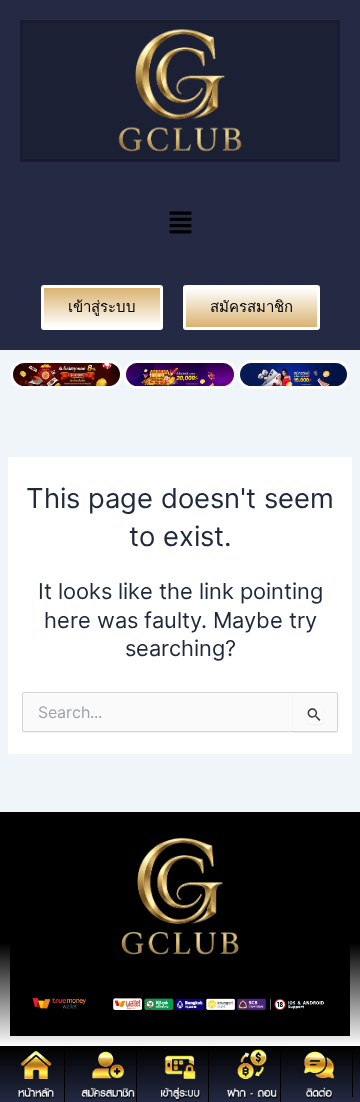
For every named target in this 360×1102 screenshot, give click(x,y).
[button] (180, 223)
